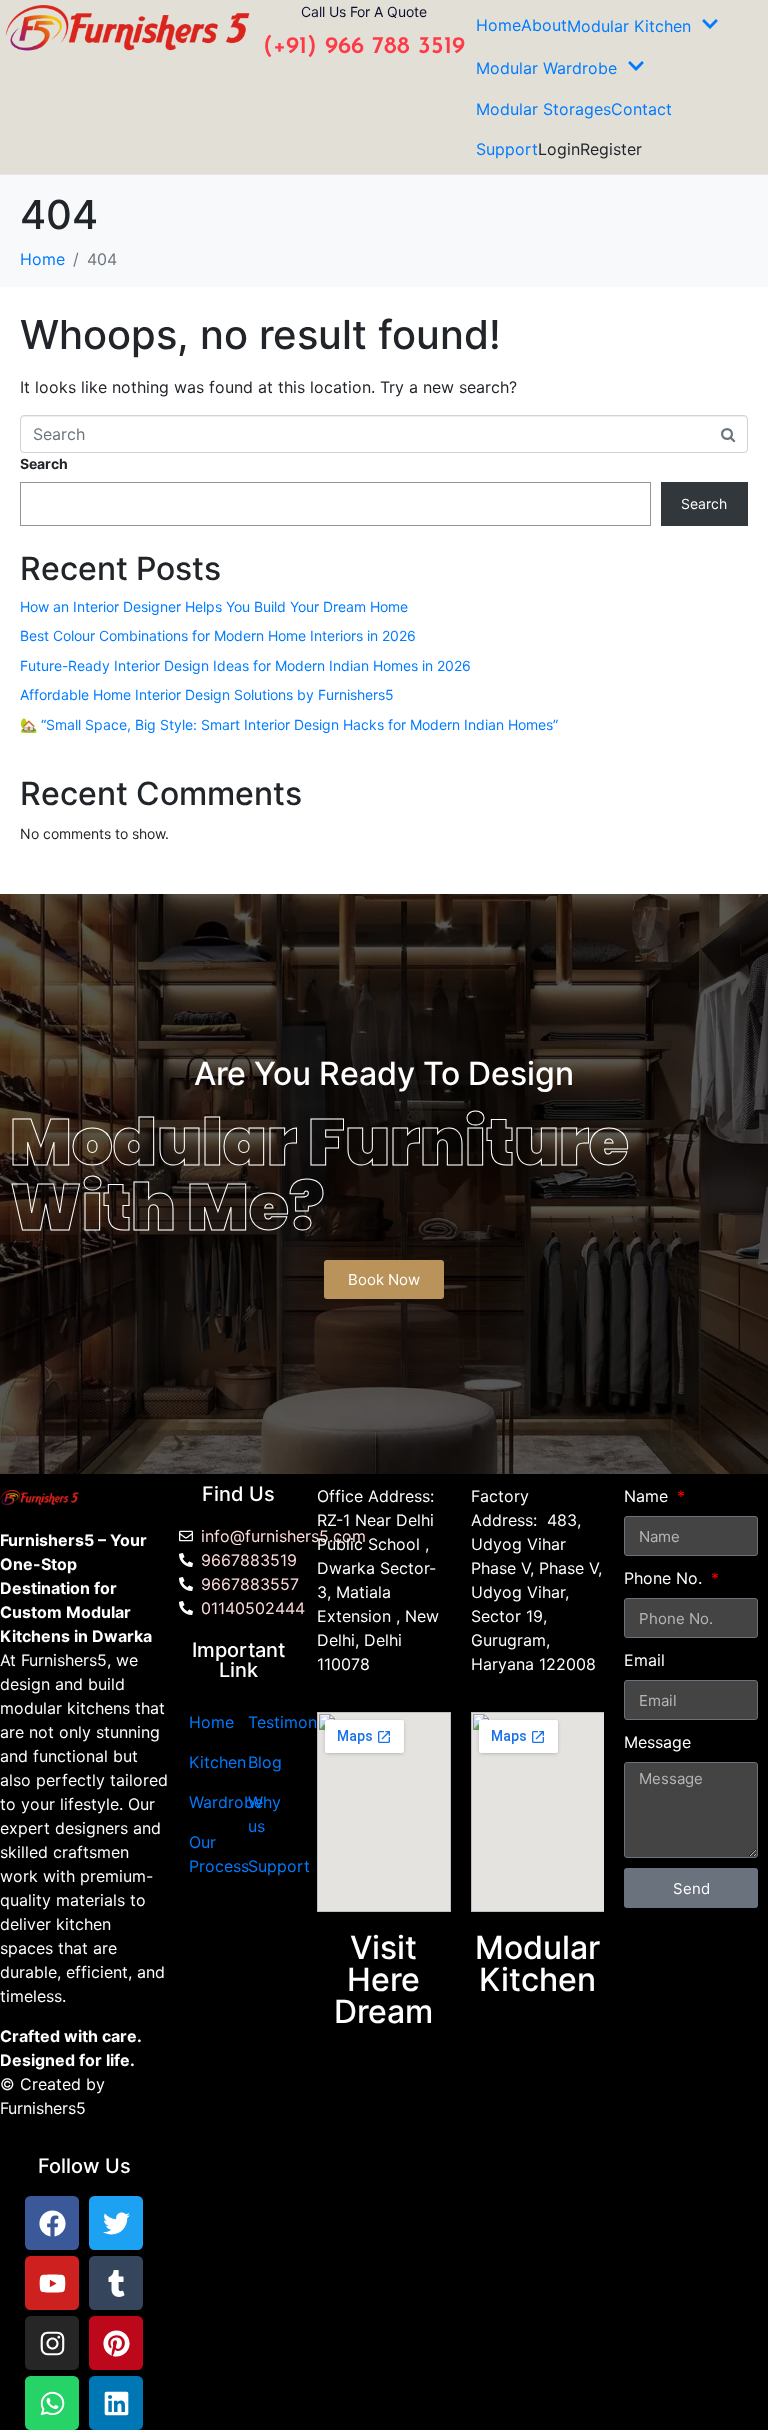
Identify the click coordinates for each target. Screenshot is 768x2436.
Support (507, 149)
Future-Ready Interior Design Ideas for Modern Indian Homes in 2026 (245, 665)
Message (657, 1742)
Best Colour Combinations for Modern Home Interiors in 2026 (218, 635)
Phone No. (665, 1578)
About (544, 25)
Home (498, 25)
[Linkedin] (116, 2403)
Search (44, 463)
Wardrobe (226, 1802)
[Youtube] (52, 2283)
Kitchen (217, 1762)
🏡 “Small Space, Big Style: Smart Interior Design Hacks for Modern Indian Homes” (289, 724)
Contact (641, 109)
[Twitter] (116, 2223)
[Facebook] (52, 2223)
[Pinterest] (116, 2343)
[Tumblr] (116, 2283)
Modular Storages (543, 109)
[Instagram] (52, 2343)
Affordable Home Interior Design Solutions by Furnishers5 (207, 694)
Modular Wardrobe (546, 68)
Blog (265, 1762)
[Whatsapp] (52, 2403)
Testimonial (291, 1722)
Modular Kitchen (629, 26)
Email (644, 1660)
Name (648, 1496)
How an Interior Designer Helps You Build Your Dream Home (214, 606)
